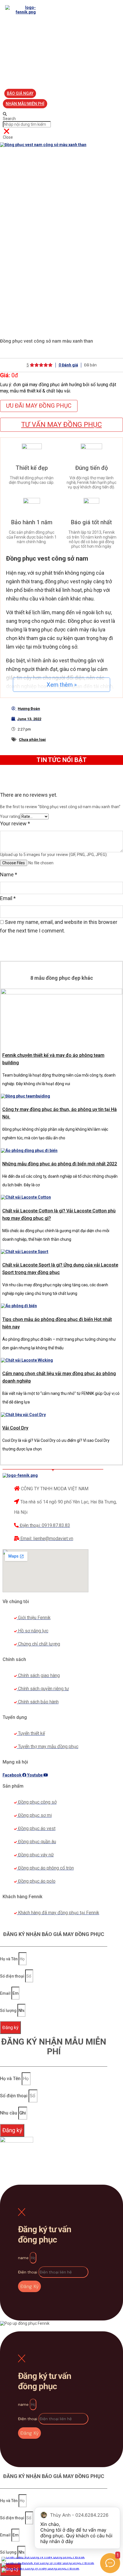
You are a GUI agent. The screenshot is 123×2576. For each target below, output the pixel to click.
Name (9, 874)
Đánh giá (68, 365)
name (24, 2258)
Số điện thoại (13, 1976)
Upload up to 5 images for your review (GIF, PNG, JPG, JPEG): (54, 855)
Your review (15, 823)
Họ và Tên (9, 1959)
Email (8, 898)
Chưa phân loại (32, 740)
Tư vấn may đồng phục (61, 425)
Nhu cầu (9, 2113)
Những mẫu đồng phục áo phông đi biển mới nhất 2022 (60, 1164)
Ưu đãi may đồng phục (39, 406)
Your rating (10, 816)
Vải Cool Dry (15, 1428)
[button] (20, 93)
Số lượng (9, 2010)
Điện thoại (28, 2272)
